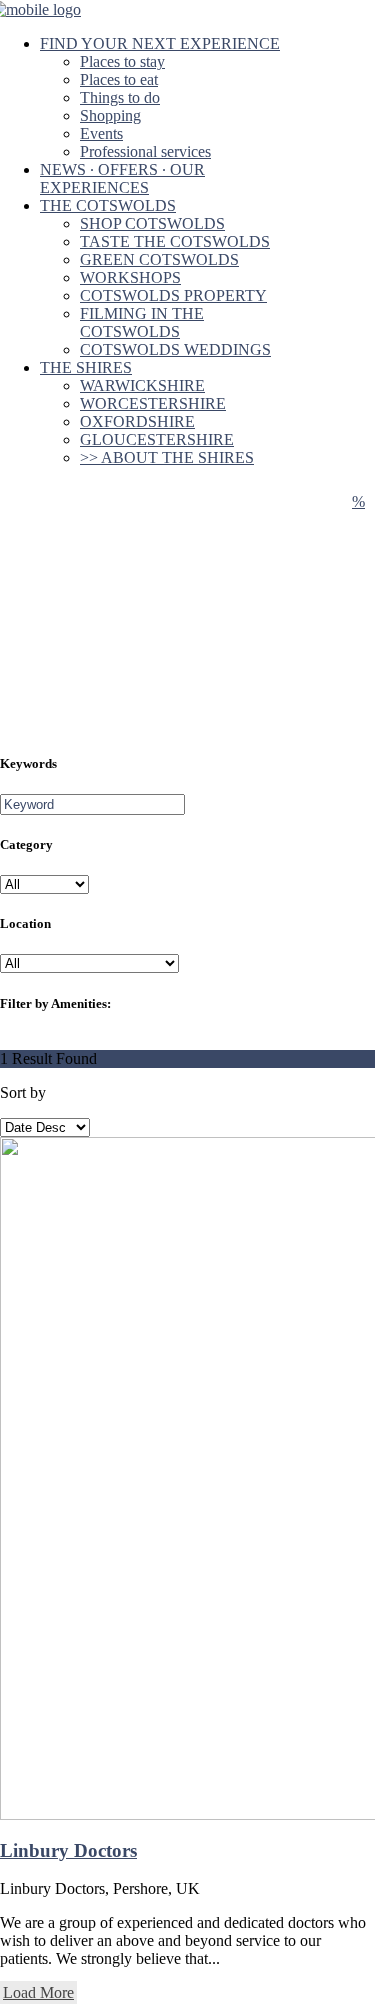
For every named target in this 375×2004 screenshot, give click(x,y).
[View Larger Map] (358, 501)
